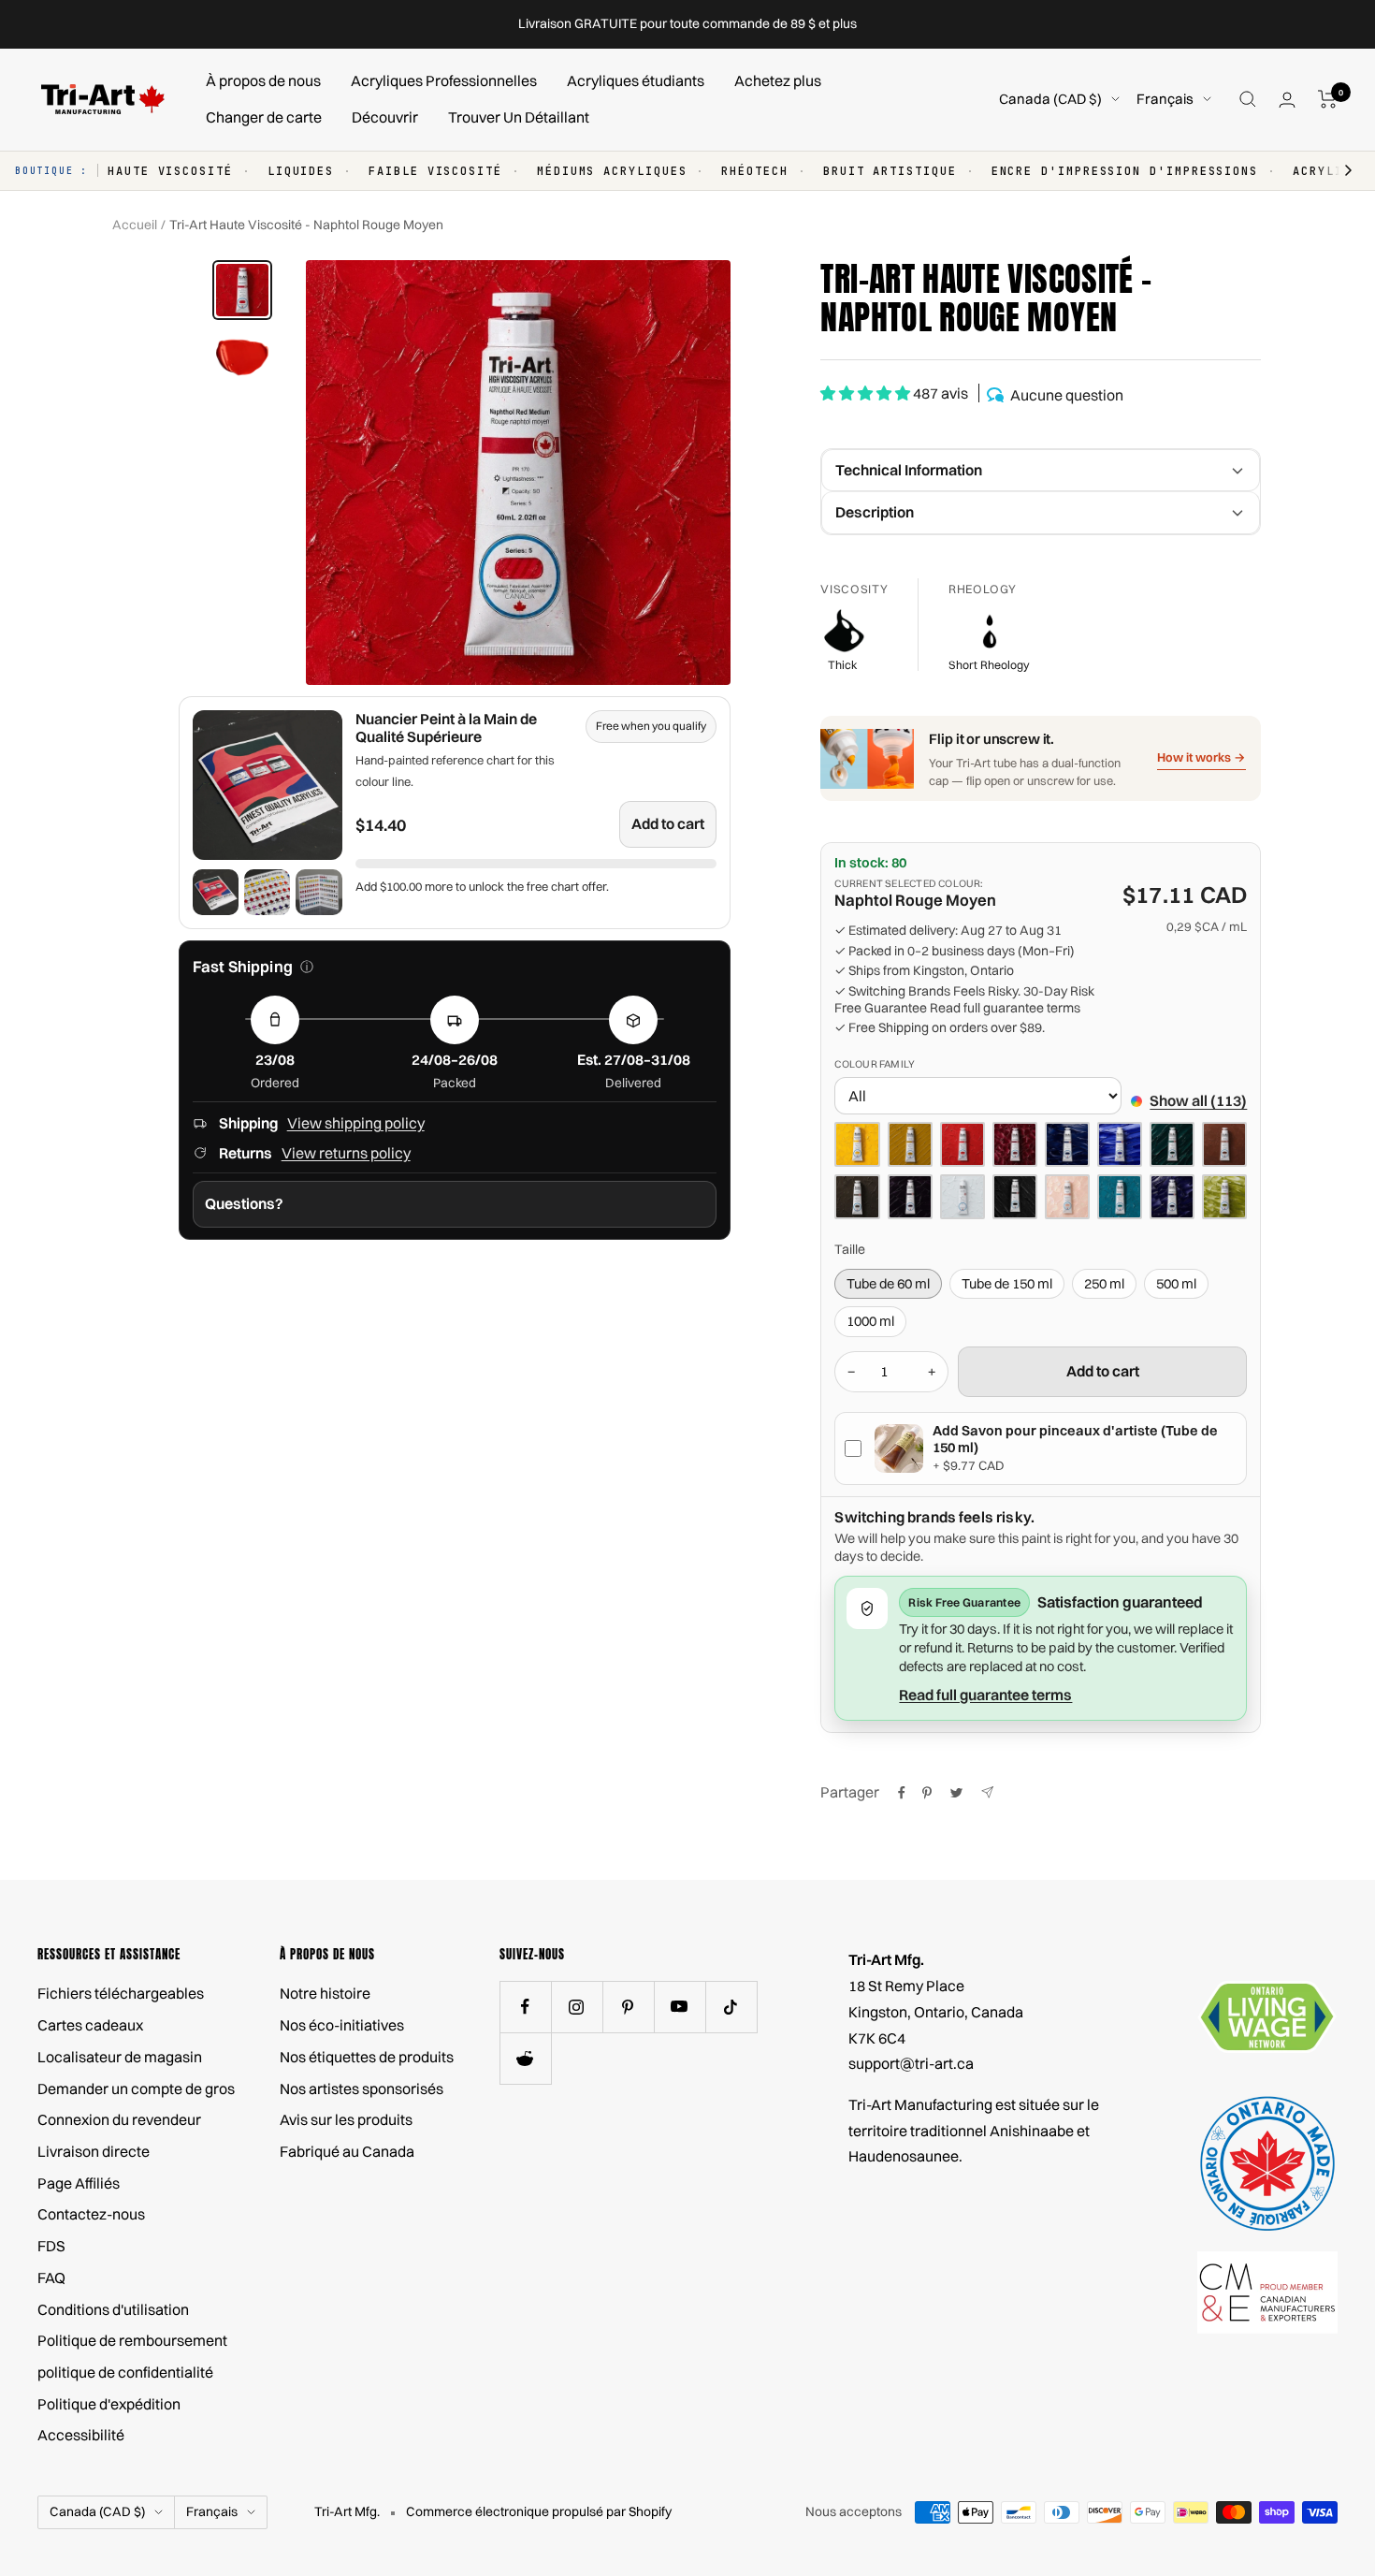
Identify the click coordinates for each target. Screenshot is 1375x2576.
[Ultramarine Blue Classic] (1120, 1144)
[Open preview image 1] (216, 892)
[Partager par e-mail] (987, 1792)
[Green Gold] (1224, 1197)
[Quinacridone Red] (1015, 1144)
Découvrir (385, 117)
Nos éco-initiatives (342, 2025)
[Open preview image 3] (318, 892)
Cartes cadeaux (90, 2025)
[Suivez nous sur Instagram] (577, 2007)
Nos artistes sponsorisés (362, 2088)
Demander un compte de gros (136, 2088)
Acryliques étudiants (636, 80)
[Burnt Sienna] (1224, 1144)
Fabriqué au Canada (347, 2151)
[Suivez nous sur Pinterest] (628, 2007)
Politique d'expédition (109, 2404)
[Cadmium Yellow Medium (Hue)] (857, 1144)
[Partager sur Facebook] (902, 1793)
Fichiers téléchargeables (121, 1993)
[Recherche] (1248, 99)
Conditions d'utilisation (113, 2309)
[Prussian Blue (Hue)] (1172, 1197)
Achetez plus (778, 80)
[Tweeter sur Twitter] (956, 1793)
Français (1165, 99)
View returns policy (346, 1153)
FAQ (51, 2278)
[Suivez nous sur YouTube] (680, 2007)
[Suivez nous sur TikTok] (731, 2007)
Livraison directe (94, 2151)
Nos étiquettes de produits (367, 2057)
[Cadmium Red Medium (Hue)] (962, 1144)
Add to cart (668, 823)
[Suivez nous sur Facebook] (525, 2007)
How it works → (1201, 757)
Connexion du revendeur (119, 2119)
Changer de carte (264, 117)
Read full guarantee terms (1005, 1008)
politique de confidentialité (125, 2372)
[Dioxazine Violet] (910, 1197)
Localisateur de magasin (120, 2057)
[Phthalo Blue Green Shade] (1067, 1144)
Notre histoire (325, 1993)
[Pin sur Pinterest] (927, 1793)
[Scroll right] (1339, 171)
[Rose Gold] (1067, 1197)
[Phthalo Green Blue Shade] (1172, 1144)
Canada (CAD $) (1050, 99)
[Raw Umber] (857, 1197)
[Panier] (1328, 99)
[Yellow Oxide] (910, 1144)
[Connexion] (1287, 100)
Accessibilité (81, 2435)
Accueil (135, 225)
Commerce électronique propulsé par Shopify (539, 2511)
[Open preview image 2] (267, 892)
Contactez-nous (91, 2214)
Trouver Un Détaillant (519, 117)
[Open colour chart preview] (268, 785)
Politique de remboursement (132, 2340)
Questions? (244, 1203)
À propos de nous (263, 80)
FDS (51, 2246)
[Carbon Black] (1015, 1197)
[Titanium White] (962, 1197)
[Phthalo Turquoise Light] (1120, 1197)
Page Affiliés (79, 2183)
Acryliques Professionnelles (444, 80)
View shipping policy (356, 1123)
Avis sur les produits (346, 2119)
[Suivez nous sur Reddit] (525, 2058)
